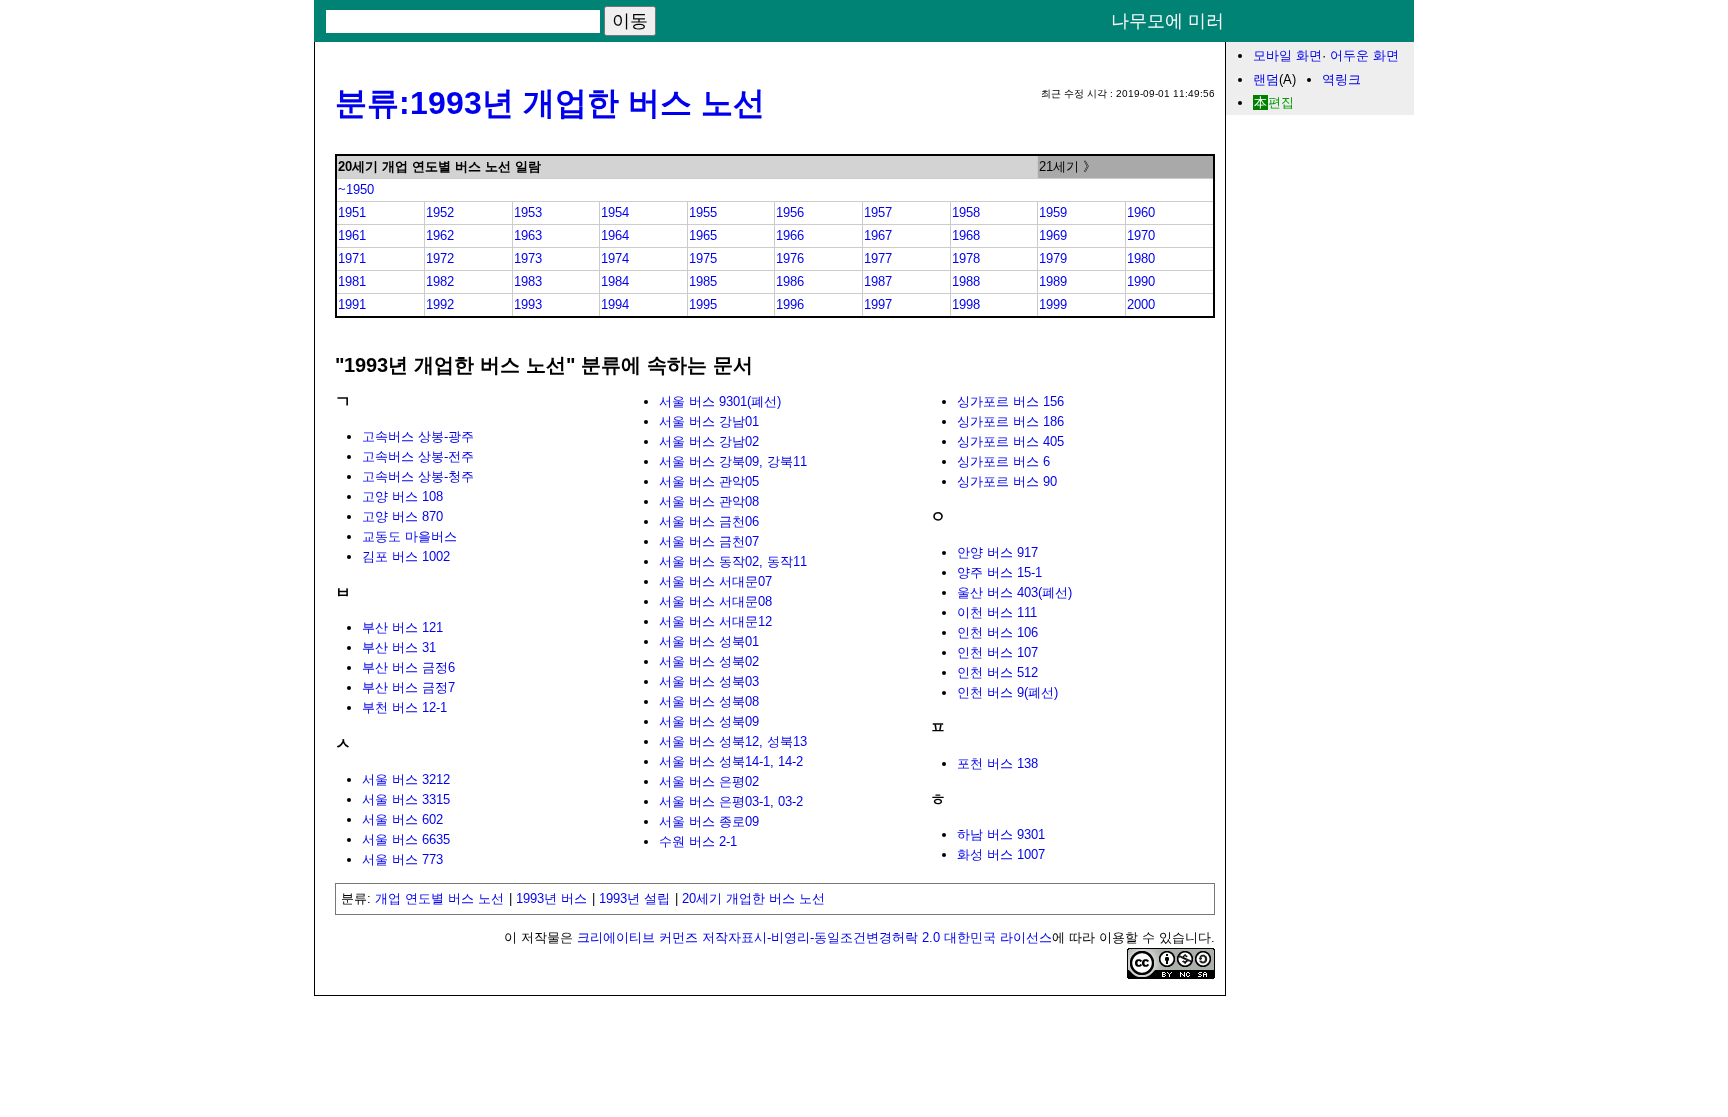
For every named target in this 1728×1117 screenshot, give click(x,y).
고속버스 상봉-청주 (418, 476)
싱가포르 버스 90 (1007, 481)
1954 (615, 212)
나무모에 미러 (1167, 21)
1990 (1141, 281)
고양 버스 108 (402, 496)
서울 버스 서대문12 (715, 621)
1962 (440, 235)
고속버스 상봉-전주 (418, 456)
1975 (703, 258)
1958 (966, 212)
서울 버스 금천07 (709, 541)
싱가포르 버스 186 (1010, 421)
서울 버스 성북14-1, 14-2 (731, 761)
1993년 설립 (634, 898)
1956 (790, 212)
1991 (352, 304)
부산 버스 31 (399, 647)
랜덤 (1266, 79)
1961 (352, 235)
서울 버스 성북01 (709, 641)
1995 (703, 304)
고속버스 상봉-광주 (418, 436)
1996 (790, 304)
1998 (966, 304)
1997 (878, 304)
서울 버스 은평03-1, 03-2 (731, 801)
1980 (1141, 258)
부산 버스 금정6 (408, 667)
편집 (1281, 102)
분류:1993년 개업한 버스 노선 (550, 103)
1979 (1053, 258)
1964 (615, 235)
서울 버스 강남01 (709, 421)
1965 (703, 235)
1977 (878, 258)
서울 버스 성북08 (709, 701)
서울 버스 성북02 (709, 661)
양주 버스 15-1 (999, 572)
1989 (1053, 281)
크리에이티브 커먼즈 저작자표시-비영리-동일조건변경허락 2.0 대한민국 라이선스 (814, 937)
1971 (352, 258)
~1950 (356, 189)
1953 (528, 212)
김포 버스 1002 (406, 556)
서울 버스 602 (402, 819)
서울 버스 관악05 (709, 481)
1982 (440, 281)
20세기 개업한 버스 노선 (753, 898)
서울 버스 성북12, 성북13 (733, 741)
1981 (352, 281)
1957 (878, 212)
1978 (966, 258)
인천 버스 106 (997, 632)
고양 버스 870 (402, 516)
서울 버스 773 (402, 859)
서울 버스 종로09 (709, 821)
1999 (1053, 304)
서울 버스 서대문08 (715, 601)
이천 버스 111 (997, 612)
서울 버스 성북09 (709, 721)
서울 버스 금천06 (709, 521)
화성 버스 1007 (1001, 854)
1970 (1141, 235)
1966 (790, 235)
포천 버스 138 (997, 763)
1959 (1053, 212)
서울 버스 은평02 (709, 781)
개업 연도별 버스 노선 (439, 898)
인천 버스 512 (997, 672)
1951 (352, 212)
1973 (528, 258)
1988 (966, 281)
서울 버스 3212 (406, 779)
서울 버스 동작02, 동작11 (733, 561)
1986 (790, 281)
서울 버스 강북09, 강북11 (733, 461)
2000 (1141, 304)
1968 (966, 235)
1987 (878, 281)
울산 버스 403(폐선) (1014, 592)
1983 (528, 281)
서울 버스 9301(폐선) (720, 401)
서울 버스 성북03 (709, 681)
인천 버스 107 (997, 652)
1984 (615, 281)
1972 (440, 258)
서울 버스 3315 (406, 799)
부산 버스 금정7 (408, 687)
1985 (703, 281)
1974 (615, 258)
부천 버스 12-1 (404, 707)
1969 (1053, 235)
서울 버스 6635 (406, 839)
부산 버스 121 (402, 627)
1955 (703, 212)
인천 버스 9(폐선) (1007, 692)
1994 (615, 304)
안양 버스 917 (997, 552)
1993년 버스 (551, 898)
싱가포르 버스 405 (1010, 441)
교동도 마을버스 (409, 536)
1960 (1141, 212)
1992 (440, 304)
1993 (528, 304)
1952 (440, 212)
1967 (878, 235)
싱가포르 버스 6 (1003, 461)
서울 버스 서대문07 (715, 581)
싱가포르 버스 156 (1010, 401)
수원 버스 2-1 (698, 841)
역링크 (1341, 79)
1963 (528, 235)
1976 (790, 258)
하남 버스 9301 (1001, 834)
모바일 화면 (1287, 55)
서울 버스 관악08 (709, 501)
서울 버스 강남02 (709, 441)
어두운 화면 (1364, 55)
